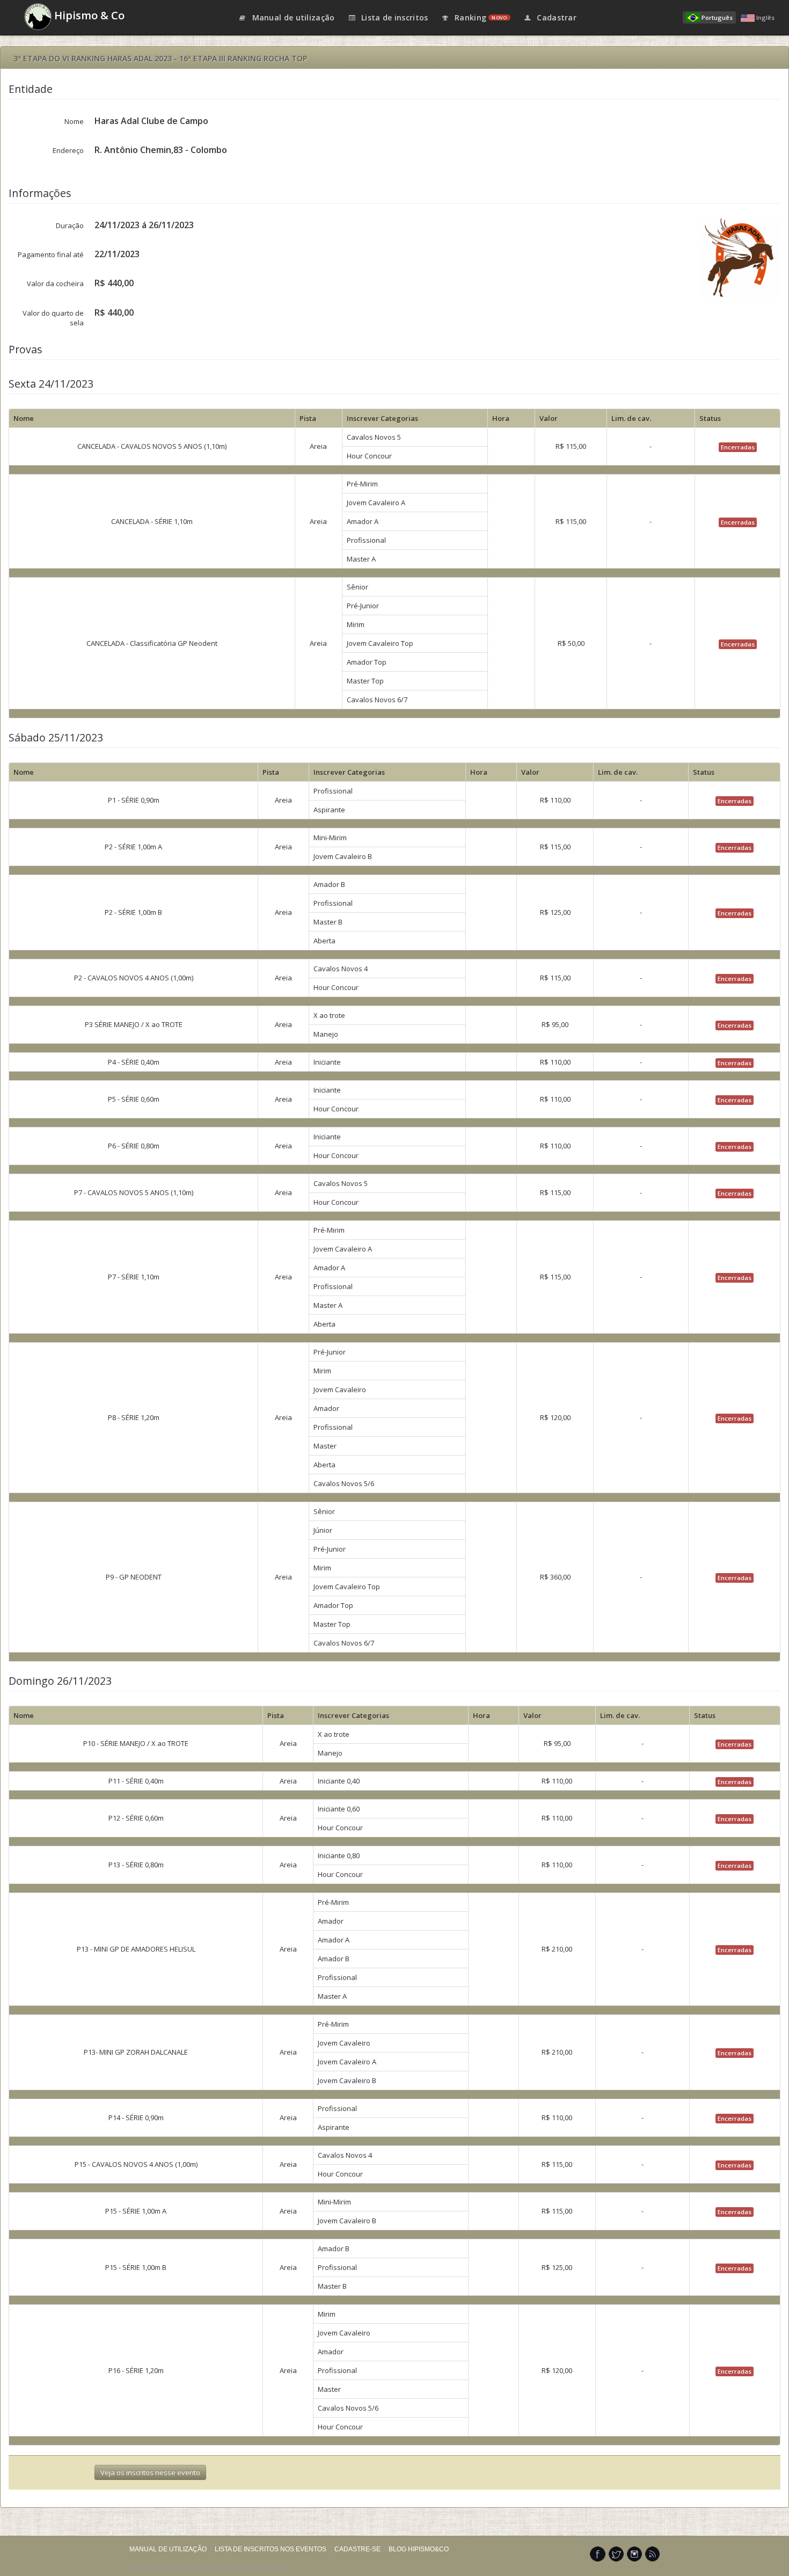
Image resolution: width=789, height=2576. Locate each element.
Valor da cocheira (55, 283)
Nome (74, 121)
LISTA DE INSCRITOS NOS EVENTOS (271, 2549)
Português (717, 17)
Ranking (480, 17)
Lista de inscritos (394, 17)
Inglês (765, 17)
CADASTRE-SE (357, 2549)
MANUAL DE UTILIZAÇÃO (168, 2549)
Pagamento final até (51, 254)
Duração (70, 225)
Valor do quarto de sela (53, 318)
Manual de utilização (292, 17)
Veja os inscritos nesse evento (150, 2472)
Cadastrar (556, 17)
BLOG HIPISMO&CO (419, 2549)
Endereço (68, 150)
